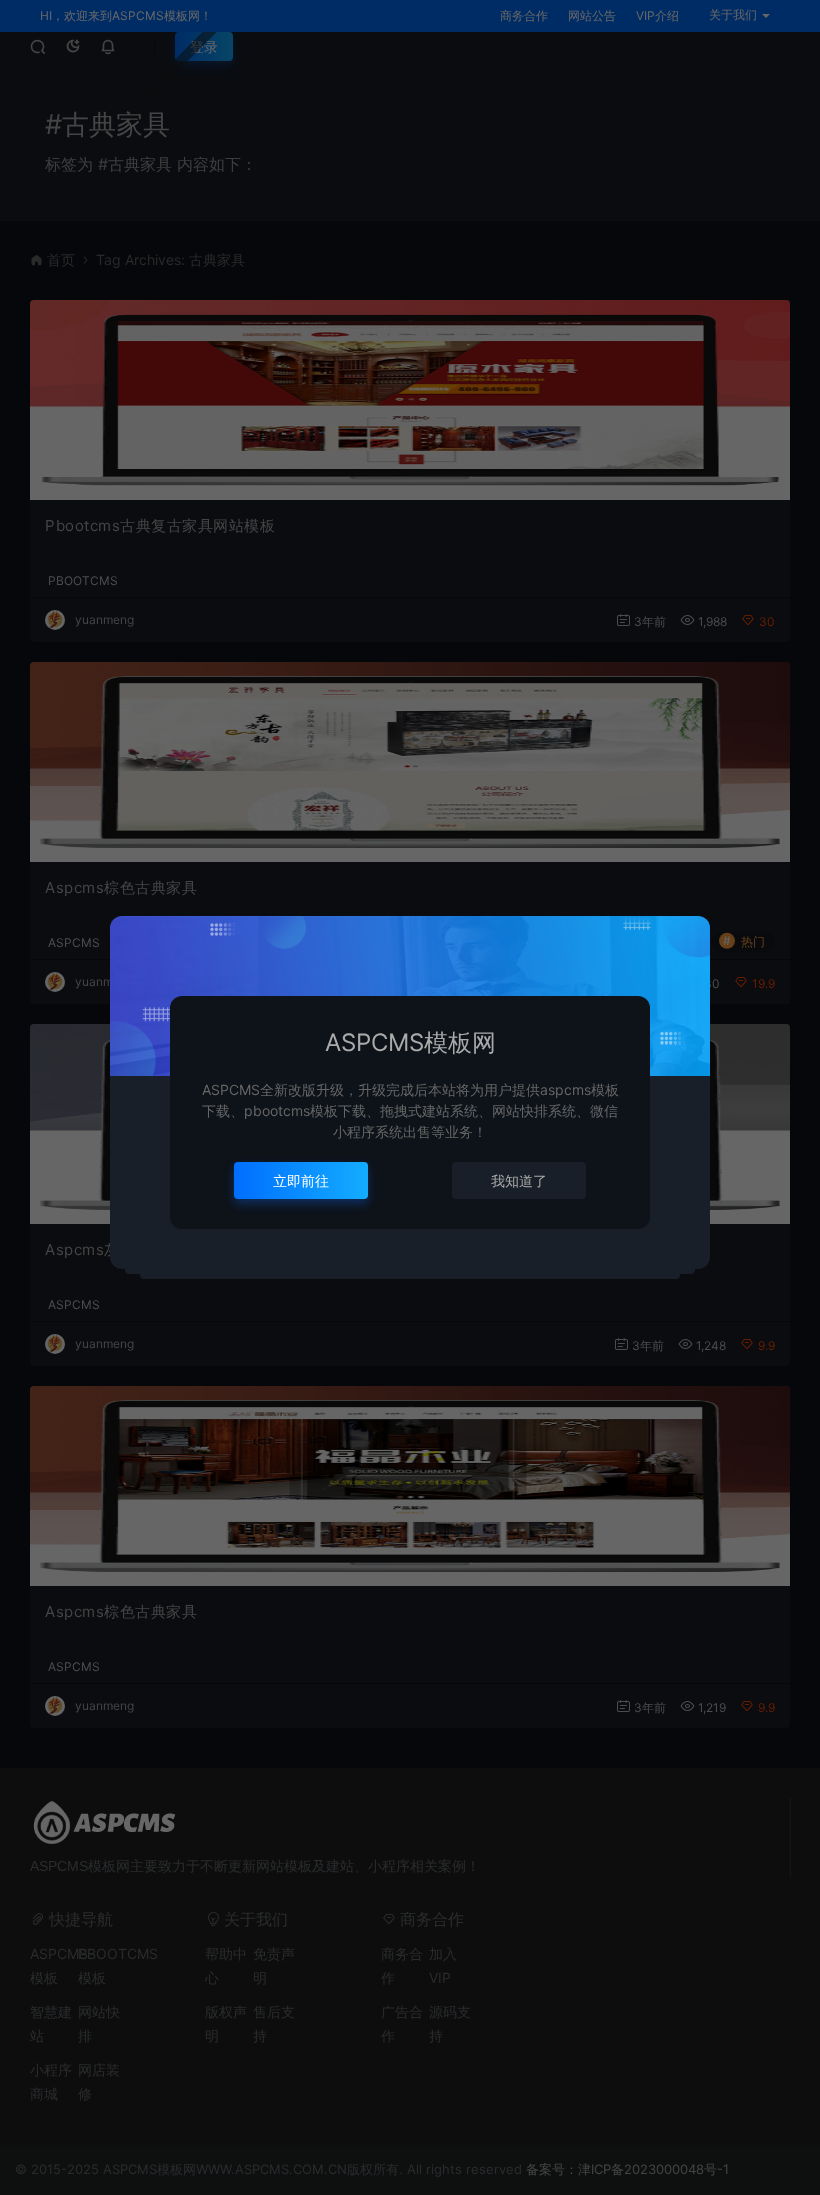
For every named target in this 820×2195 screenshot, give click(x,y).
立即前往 (301, 1180)
